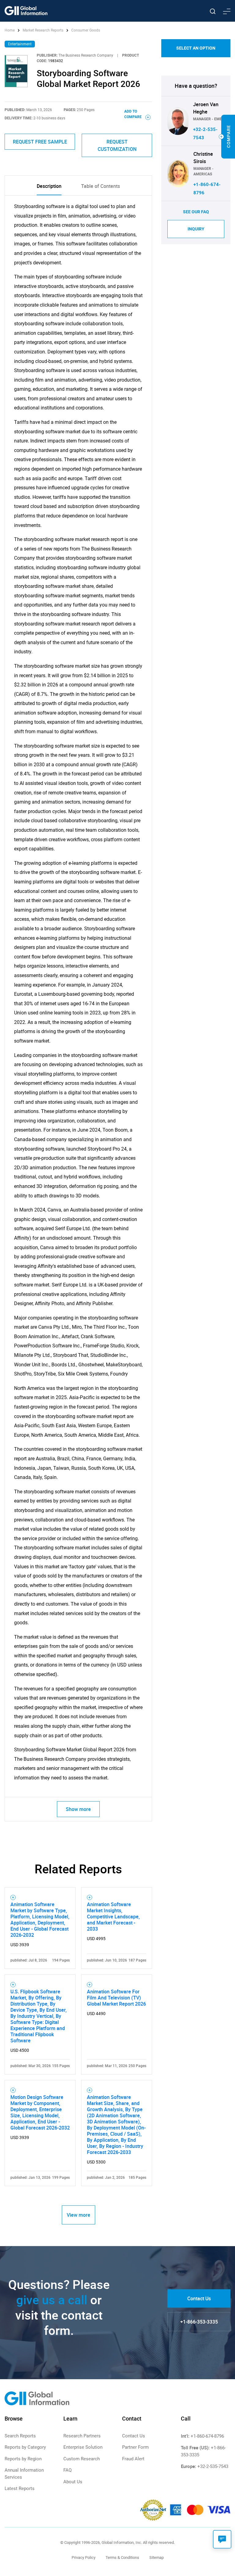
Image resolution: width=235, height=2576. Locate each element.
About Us (73, 2482)
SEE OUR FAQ (196, 212)
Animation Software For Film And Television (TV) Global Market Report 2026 (116, 1998)
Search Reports (20, 2436)
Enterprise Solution (83, 2447)
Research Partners (82, 2436)
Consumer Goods (86, 30)
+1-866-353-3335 (199, 2322)
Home (10, 30)
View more (78, 2215)
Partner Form (135, 2447)
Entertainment (20, 44)
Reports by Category (25, 2447)
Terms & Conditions (122, 2557)
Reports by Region (23, 2459)
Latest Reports (20, 2488)
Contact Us (199, 2298)
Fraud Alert (133, 2459)
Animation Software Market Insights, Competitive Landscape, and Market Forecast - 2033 (113, 1917)
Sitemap (157, 2557)
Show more (78, 1809)
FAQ (67, 2470)
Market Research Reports (43, 30)
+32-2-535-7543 (213, 2466)
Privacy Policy (84, 2557)
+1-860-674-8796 (207, 2436)
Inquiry (196, 229)
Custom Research (82, 2459)
